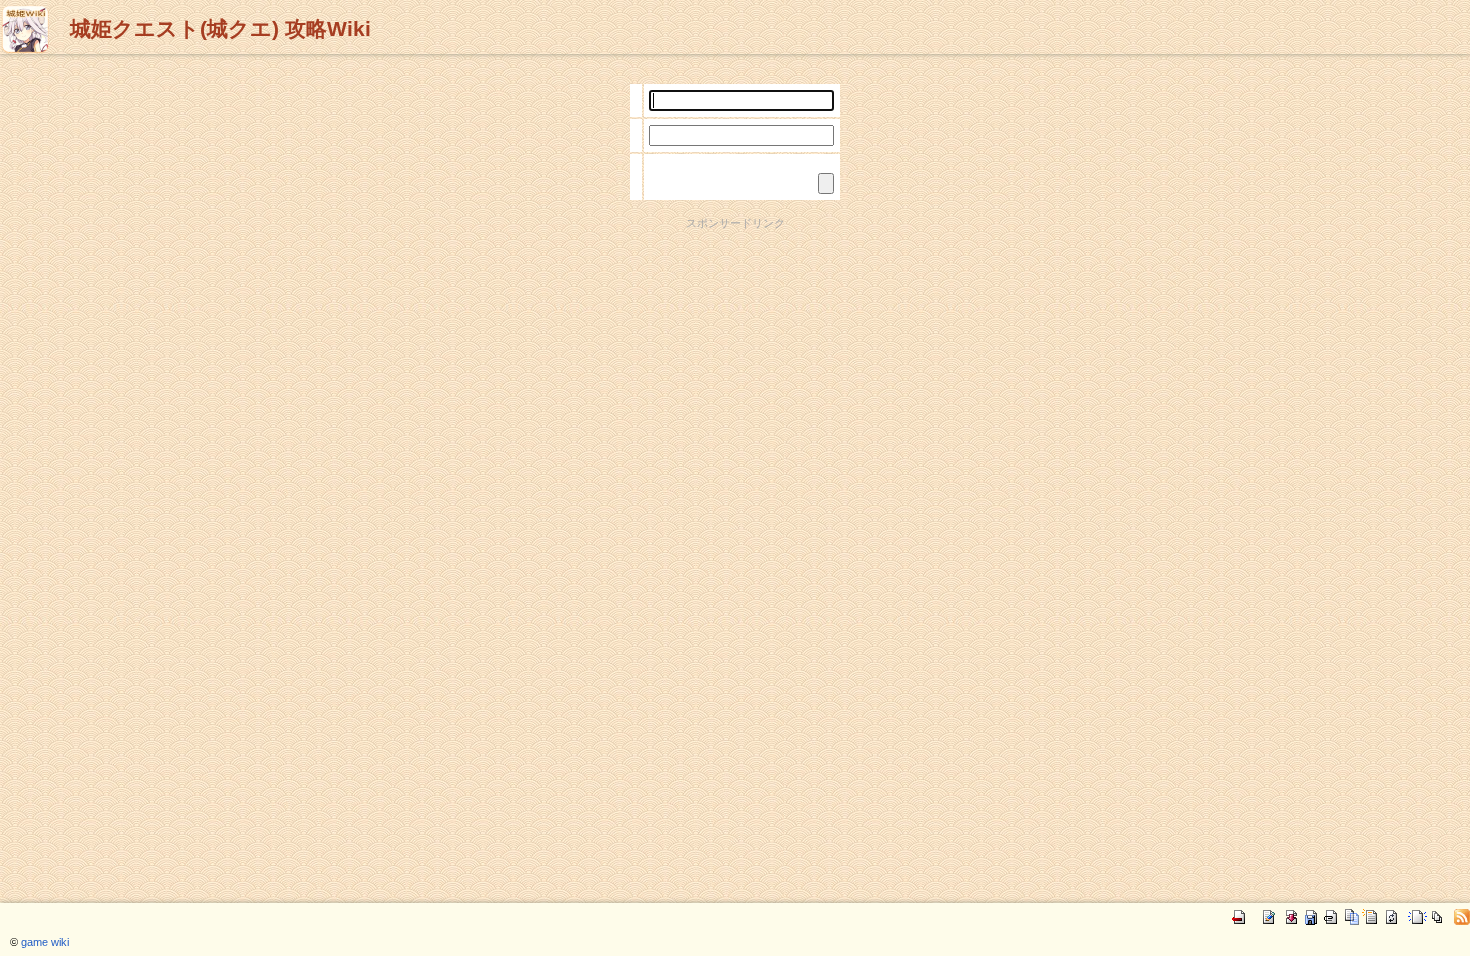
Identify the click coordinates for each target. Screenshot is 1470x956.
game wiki (45, 942)
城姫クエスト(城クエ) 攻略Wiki (220, 29)
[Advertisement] (735, 276)
